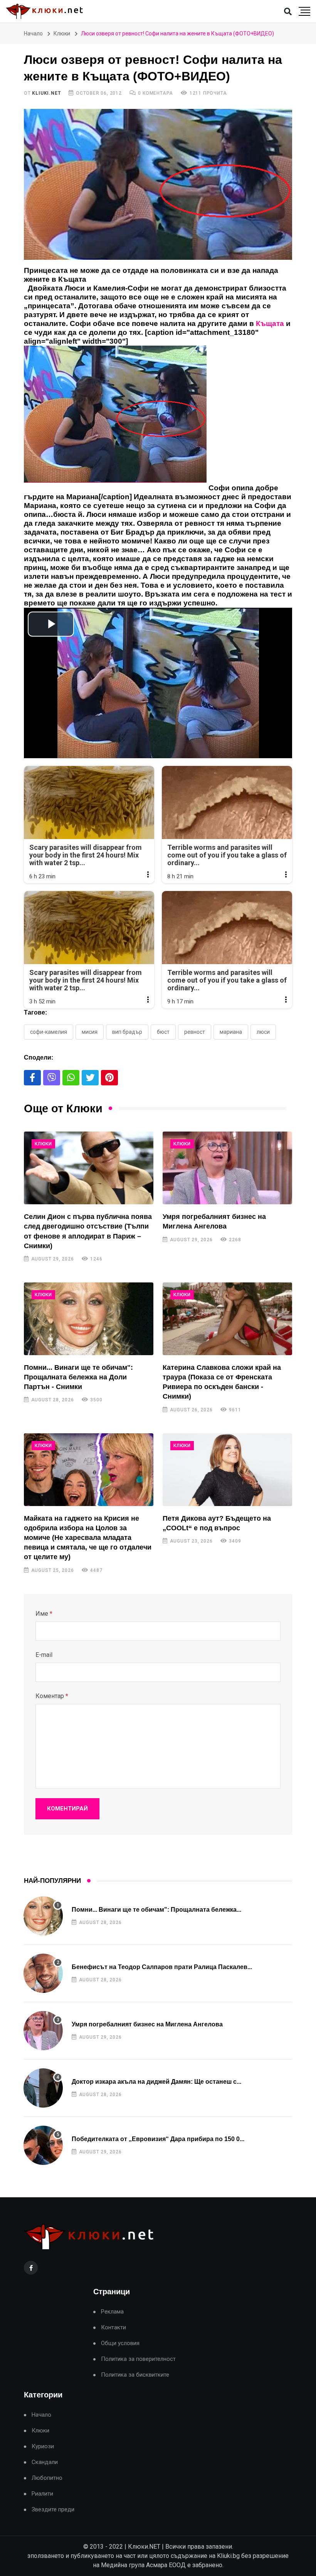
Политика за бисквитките (135, 2375)
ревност (195, 1032)
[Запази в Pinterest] (109, 1078)
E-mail (44, 1655)
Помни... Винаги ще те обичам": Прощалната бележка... (156, 1910)
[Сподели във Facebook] (32, 1078)
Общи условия (120, 2343)
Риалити (42, 2494)
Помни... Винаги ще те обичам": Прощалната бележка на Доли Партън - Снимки (78, 1377)
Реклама (112, 2312)
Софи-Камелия (49, 1032)
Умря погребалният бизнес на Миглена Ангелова (147, 2024)
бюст (163, 1032)
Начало (33, 33)
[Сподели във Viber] (52, 1078)
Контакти (113, 2328)
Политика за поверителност (138, 2359)
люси (263, 1032)
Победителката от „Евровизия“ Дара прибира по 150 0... (158, 2139)
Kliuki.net (46, 93)
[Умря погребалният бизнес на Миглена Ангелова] (227, 1168)
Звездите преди (53, 2510)
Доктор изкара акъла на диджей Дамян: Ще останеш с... (156, 2082)
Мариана (231, 1032)
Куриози (43, 2446)
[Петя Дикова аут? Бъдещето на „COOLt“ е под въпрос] (227, 1470)
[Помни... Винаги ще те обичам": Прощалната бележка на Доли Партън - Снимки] (89, 1319)
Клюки (62, 33)
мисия (90, 1032)
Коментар (52, 1696)
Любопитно (47, 2478)
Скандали (45, 2462)
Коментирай (67, 1809)
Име (44, 1614)
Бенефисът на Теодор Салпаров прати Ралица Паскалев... (162, 1967)
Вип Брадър (127, 1032)
